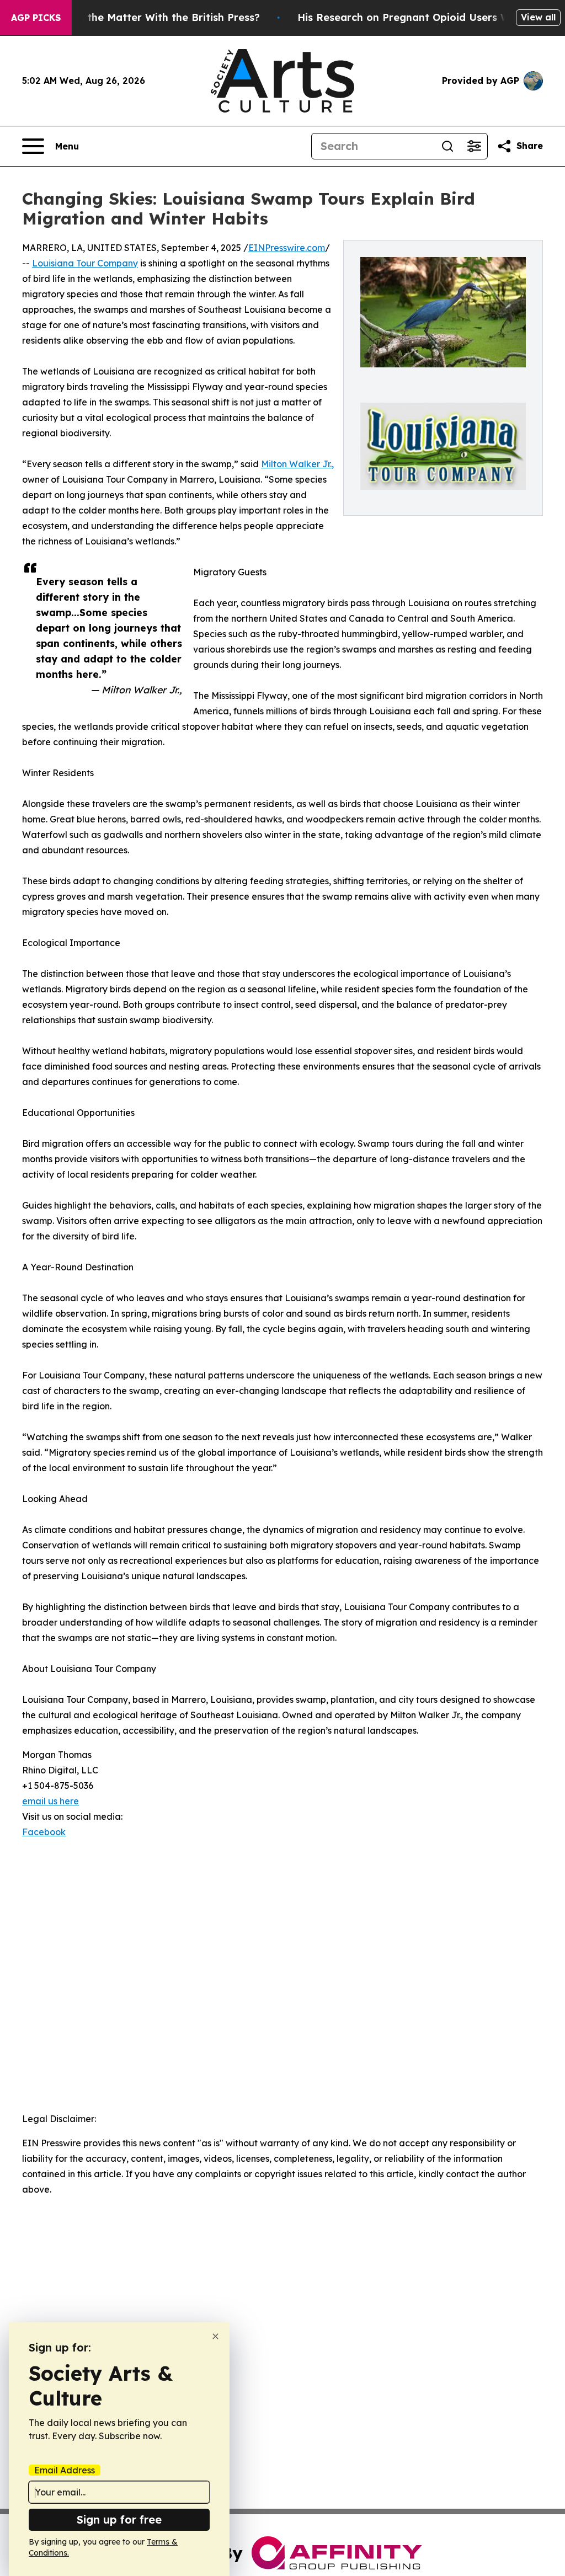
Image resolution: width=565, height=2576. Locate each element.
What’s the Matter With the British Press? (154, 17)
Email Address (65, 2470)
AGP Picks (36, 18)
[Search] (447, 146)
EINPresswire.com (287, 248)
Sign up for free (119, 2519)
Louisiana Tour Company (85, 263)
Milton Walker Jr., (297, 464)
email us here (50, 1801)
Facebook (44, 1832)
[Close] (215, 2336)
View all (538, 17)
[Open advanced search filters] (474, 146)
